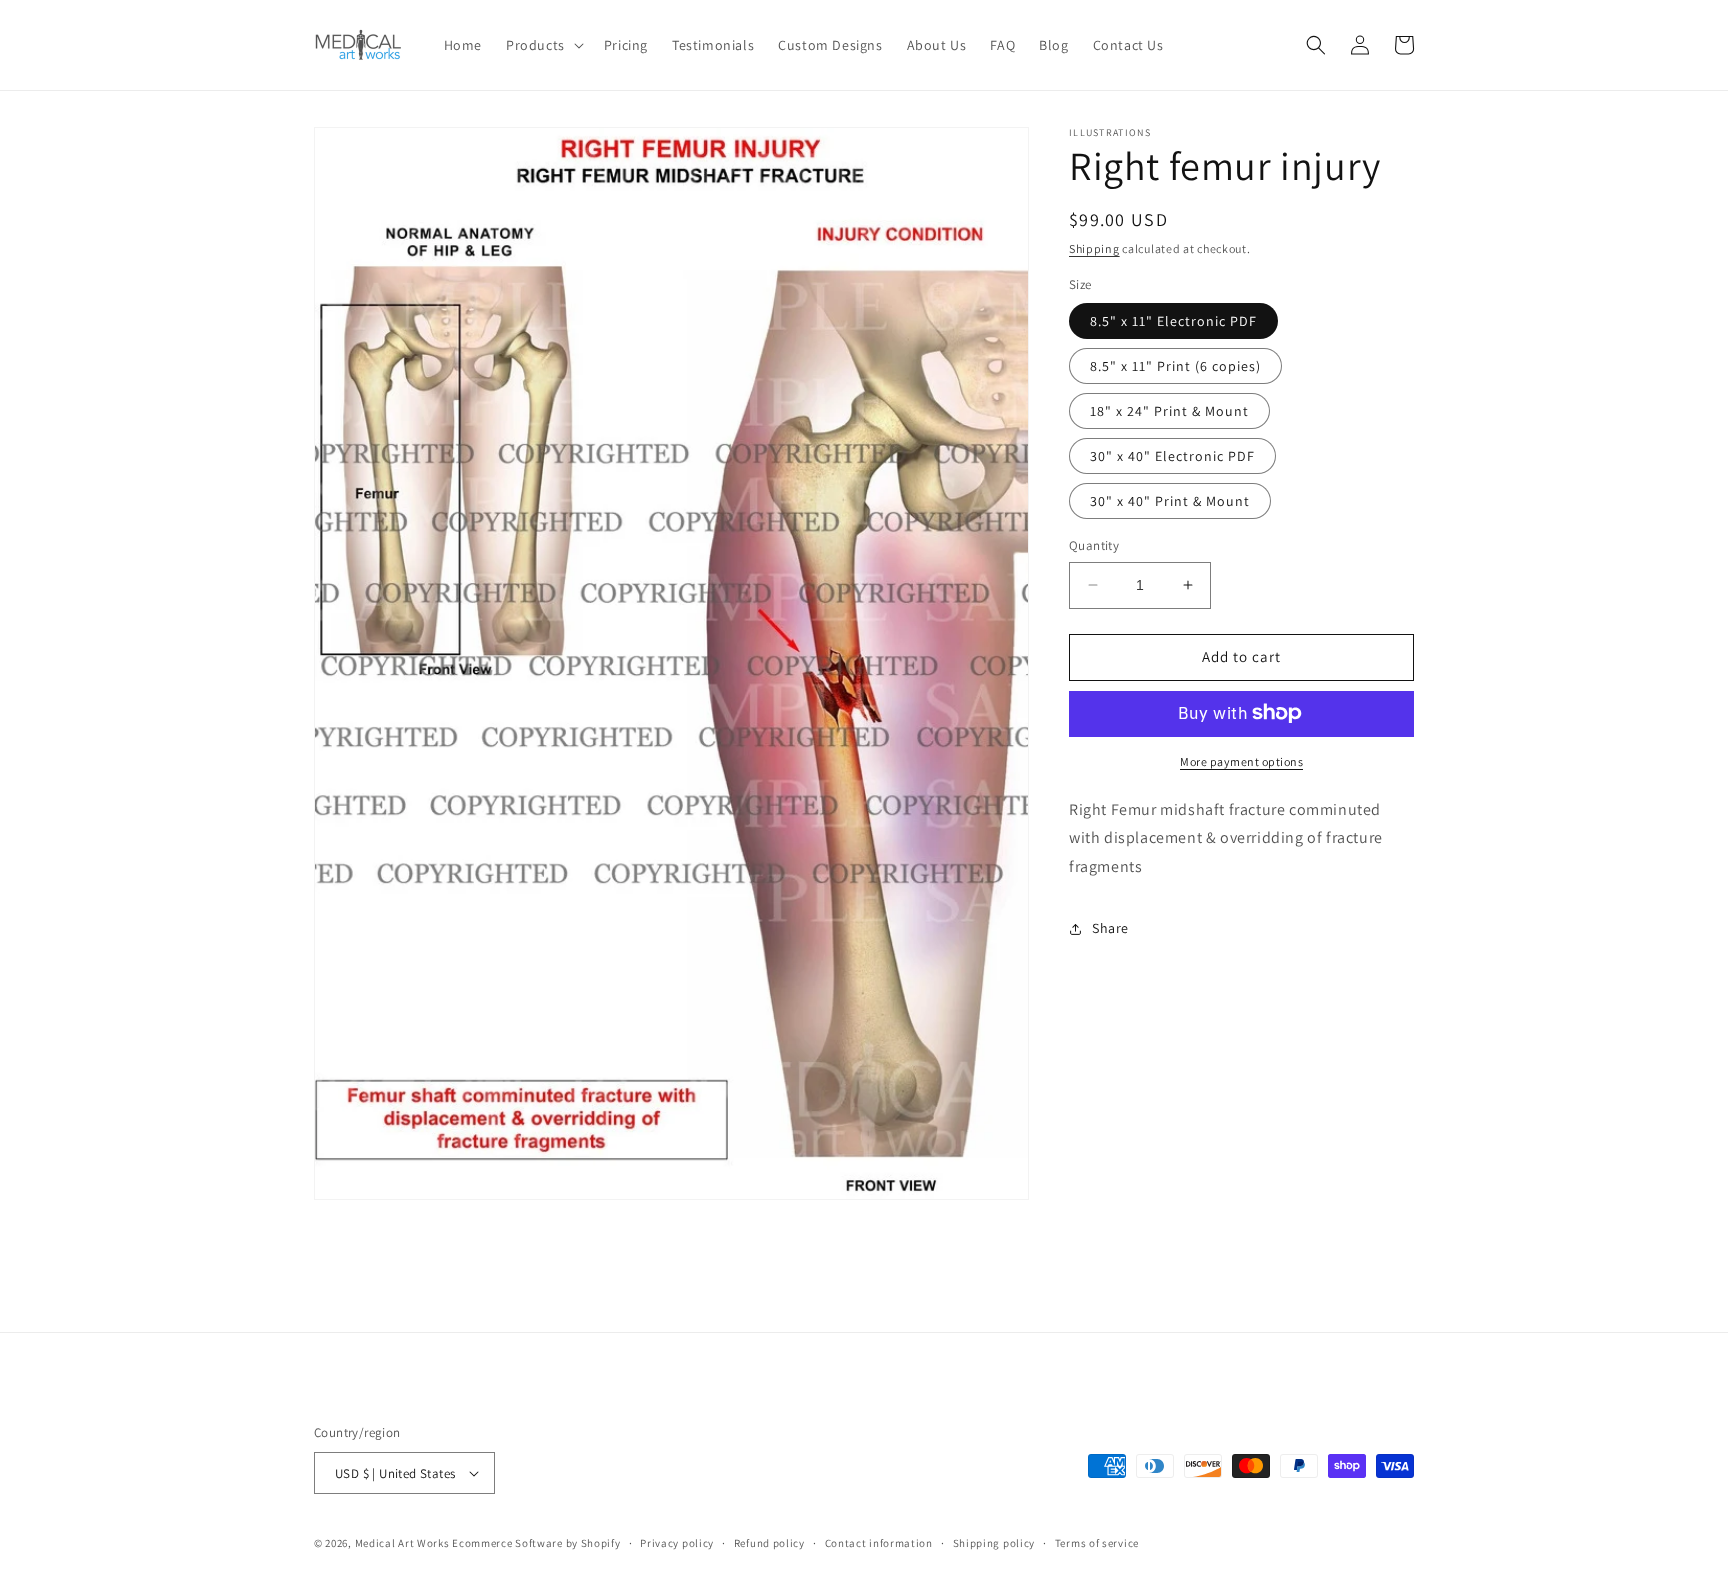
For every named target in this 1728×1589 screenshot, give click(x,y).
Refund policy (769, 1543)
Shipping (1094, 248)
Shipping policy (994, 1543)
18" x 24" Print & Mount (1169, 411)
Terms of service (1097, 1543)
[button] (543, 45)
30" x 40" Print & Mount (1170, 501)
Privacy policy (677, 1543)
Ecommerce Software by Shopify (536, 1543)
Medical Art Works (402, 1543)
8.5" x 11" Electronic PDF (1173, 321)
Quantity (1094, 545)
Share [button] (1110, 928)
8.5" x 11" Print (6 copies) (1175, 366)
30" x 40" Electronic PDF (1172, 456)
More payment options (1241, 760)
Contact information (879, 1543)
